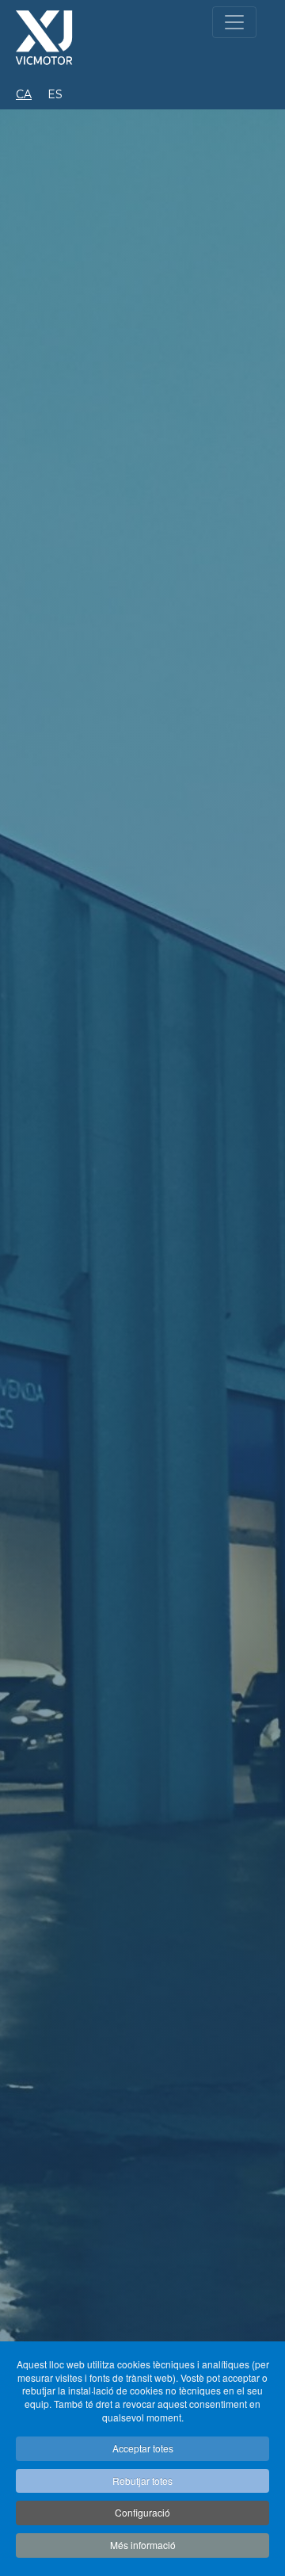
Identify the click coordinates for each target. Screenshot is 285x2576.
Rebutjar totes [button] (142, 2480)
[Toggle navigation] (234, 22)
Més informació (143, 2545)
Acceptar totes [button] (143, 2448)
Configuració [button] (142, 2512)
